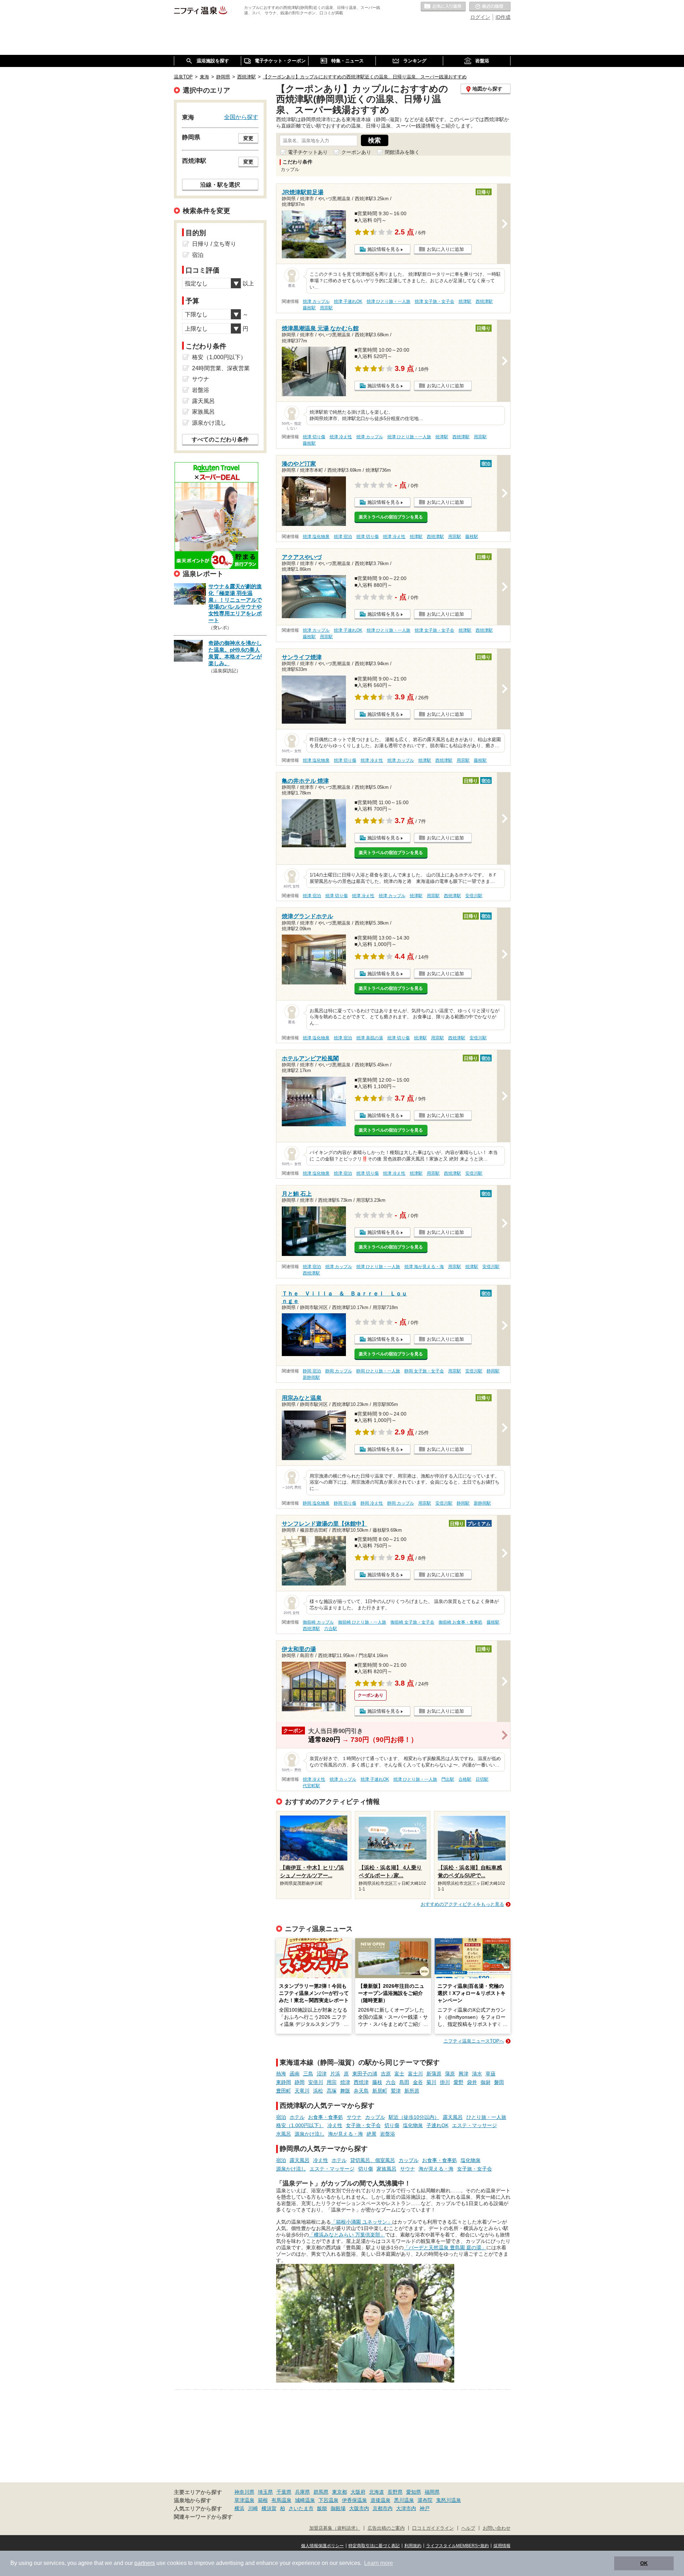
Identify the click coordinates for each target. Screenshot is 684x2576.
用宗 (332, 2082)
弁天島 (361, 2091)
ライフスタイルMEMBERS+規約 (457, 2546)
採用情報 (502, 2546)
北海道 (377, 2492)
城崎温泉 (305, 2500)
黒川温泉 (404, 2500)
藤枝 (377, 2082)
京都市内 (383, 2508)
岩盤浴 (388, 2134)
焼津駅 (465, 301)
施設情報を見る (384, 249)
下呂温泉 (328, 2500)
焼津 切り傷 (314, 437)
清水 (477, 2074)
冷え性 (335, 2125)
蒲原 (450, 2074)
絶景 (372, 2134)
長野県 (395, 2492)
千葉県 (284, 2492)
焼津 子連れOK (348, 301)
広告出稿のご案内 (386, 2528)
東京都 (340, 2492)
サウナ (354, 2117)
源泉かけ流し (310, 2134)
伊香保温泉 (354, 2500)
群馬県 (321, 2492)
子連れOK (437, 2125)
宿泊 (281, 2117)
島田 (404, 2082)
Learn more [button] (379, 2563)
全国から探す (241, 117)
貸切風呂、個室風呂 (373, 2160)
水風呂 (284, 2134)
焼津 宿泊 (343, 537)
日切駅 (482, 1779)
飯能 (322, 2508)
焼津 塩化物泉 (316, 537)
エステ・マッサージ (475, 2125)
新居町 (380, 2091)
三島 (308, 2074)
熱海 (281, 2074)
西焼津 (361, 2082)
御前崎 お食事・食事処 (460, 1622)
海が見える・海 (346, 2134)
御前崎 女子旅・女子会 (412, 1622)
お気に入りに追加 (445, 249)
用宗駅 (326, 308)
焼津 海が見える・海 (424, 1267)
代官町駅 (311, 1786)
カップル (375, 2117)
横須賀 (269, 2508)
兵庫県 (302, 2492)
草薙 (491, 2074)
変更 (248, 138)
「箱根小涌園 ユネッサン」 (362, 2222)
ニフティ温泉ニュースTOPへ (474, 2041)
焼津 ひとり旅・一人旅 (388, 301)
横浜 (239, 2508)
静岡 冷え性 (372, 1503)
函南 (295, 2074)
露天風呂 (453, 2117)
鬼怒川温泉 (449, 2500)
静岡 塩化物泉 (316, 1503)
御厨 (486, 2082)
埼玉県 (265, 2492)
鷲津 (396, 2091)
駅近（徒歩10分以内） (414, 2117)
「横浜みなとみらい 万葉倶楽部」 (347, 2235)
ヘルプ (468, 2528)
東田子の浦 (365, 2074)
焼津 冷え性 (341, 437)
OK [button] (644, 2563)
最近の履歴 (490, 7)
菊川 (431, 2082)
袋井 (472, 2082)
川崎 (253, 2508)
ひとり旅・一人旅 (486, 2117)
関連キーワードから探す (203, 2517)
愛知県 (414, 2492)
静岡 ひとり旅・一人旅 (378, 1371)
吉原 (386, 2074)
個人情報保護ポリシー (322, 2546)
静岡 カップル (339, 1371)
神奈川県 (244, 2492)
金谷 (418, 2082)
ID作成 (503, 17)
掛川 (445, 2082)
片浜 (335, 2074)
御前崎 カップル (318, 1622)
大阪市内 (359, 2508)
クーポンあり (356, 152)
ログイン (480, 17)
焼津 (345, 2082)
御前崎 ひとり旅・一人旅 (362, 1622)
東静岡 (284, 2082)
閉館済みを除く (402, 152)
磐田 (499, 2082)
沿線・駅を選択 (220, 185)
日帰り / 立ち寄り (214, 244)
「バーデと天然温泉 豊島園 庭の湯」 (445, 2247)
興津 (463, 2074)
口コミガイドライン (433, 2528)
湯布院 (425, 2500)
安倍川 (316, 2082)
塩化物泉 (413, 2125)
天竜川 (302, 2091)
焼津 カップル (316, 301)
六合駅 (331, 1629)
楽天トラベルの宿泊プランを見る (391, 517)
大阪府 (358, 2492)
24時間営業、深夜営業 (221, 368)
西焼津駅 (484, 301)
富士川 (415, 2074)
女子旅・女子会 (363, 2125)
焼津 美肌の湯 (370, 1038)
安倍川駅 (474, 896)
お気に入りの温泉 (443, 7)
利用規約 (413, 2546)
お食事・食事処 (326, 2117)
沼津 (322, 2074)
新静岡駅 (311, 1377)
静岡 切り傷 (345, 1503)
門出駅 (448, 1779)
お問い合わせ (497, 2528)
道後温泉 (380, 2500)
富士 (399, 2074)
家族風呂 (387, 2169)
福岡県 (432, 2492)
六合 (391, 2082)
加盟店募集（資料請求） (335, 2528)
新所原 (412, 2091)
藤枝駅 (309, 308)
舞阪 (345, 2091)
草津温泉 (244, 2500)
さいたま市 (301, 2508)
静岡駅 (493, 1371)
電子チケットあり (308, 152)
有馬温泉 (281, 2500)
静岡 (300, 2082)
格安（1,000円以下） (300, 2125)
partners (145, 2563)
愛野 (458, 2082)
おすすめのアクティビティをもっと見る (462, 1904)
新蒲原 (434, 2074)
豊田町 (284, 2091)
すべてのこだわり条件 (220, 439)
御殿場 (338, 2508)
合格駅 (465, 1779)
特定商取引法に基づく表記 (374, 2546)
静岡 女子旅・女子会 (424, 1371)
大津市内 (406, 2508)
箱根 (263, 2500)
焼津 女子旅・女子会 (434, 301)
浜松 (318, 2091)
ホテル (297, 2117)
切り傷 (392, 2125)
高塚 (332, 2091)
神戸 (425, 2508)
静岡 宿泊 (312, 1371)
